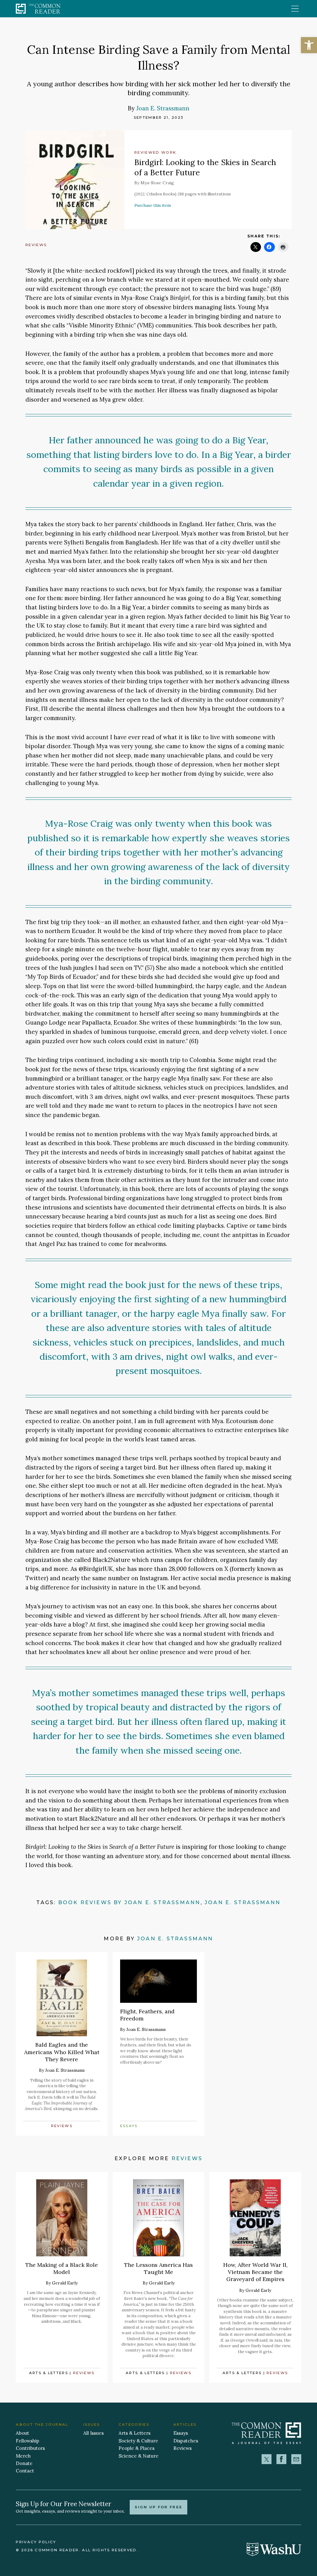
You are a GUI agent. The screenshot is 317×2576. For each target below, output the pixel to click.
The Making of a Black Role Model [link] (62, 2268)
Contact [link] (25, 2471)
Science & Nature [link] (139, 2456)
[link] (309, 45)
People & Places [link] (137, 2448)
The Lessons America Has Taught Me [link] (158, 2268)
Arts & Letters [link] (49, 2373)
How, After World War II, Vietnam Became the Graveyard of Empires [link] (255, 2272)
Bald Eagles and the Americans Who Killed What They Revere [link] (62, 2052)
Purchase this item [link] (153, 205)
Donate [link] (24, 2463)
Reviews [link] (36, 245)
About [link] (22, 2433)
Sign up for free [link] (158, 2507)
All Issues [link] (93, 2433)
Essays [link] (129, 2126)
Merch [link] (23, 2456)
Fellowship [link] (28, 2441)
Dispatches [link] (186, 2441)
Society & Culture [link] (138, 2441)
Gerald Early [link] (65, 2283)
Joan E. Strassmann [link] (163, 108)
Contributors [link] (30, 2448)
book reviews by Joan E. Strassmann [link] (129, 1902)
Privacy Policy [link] (36, 2542)
